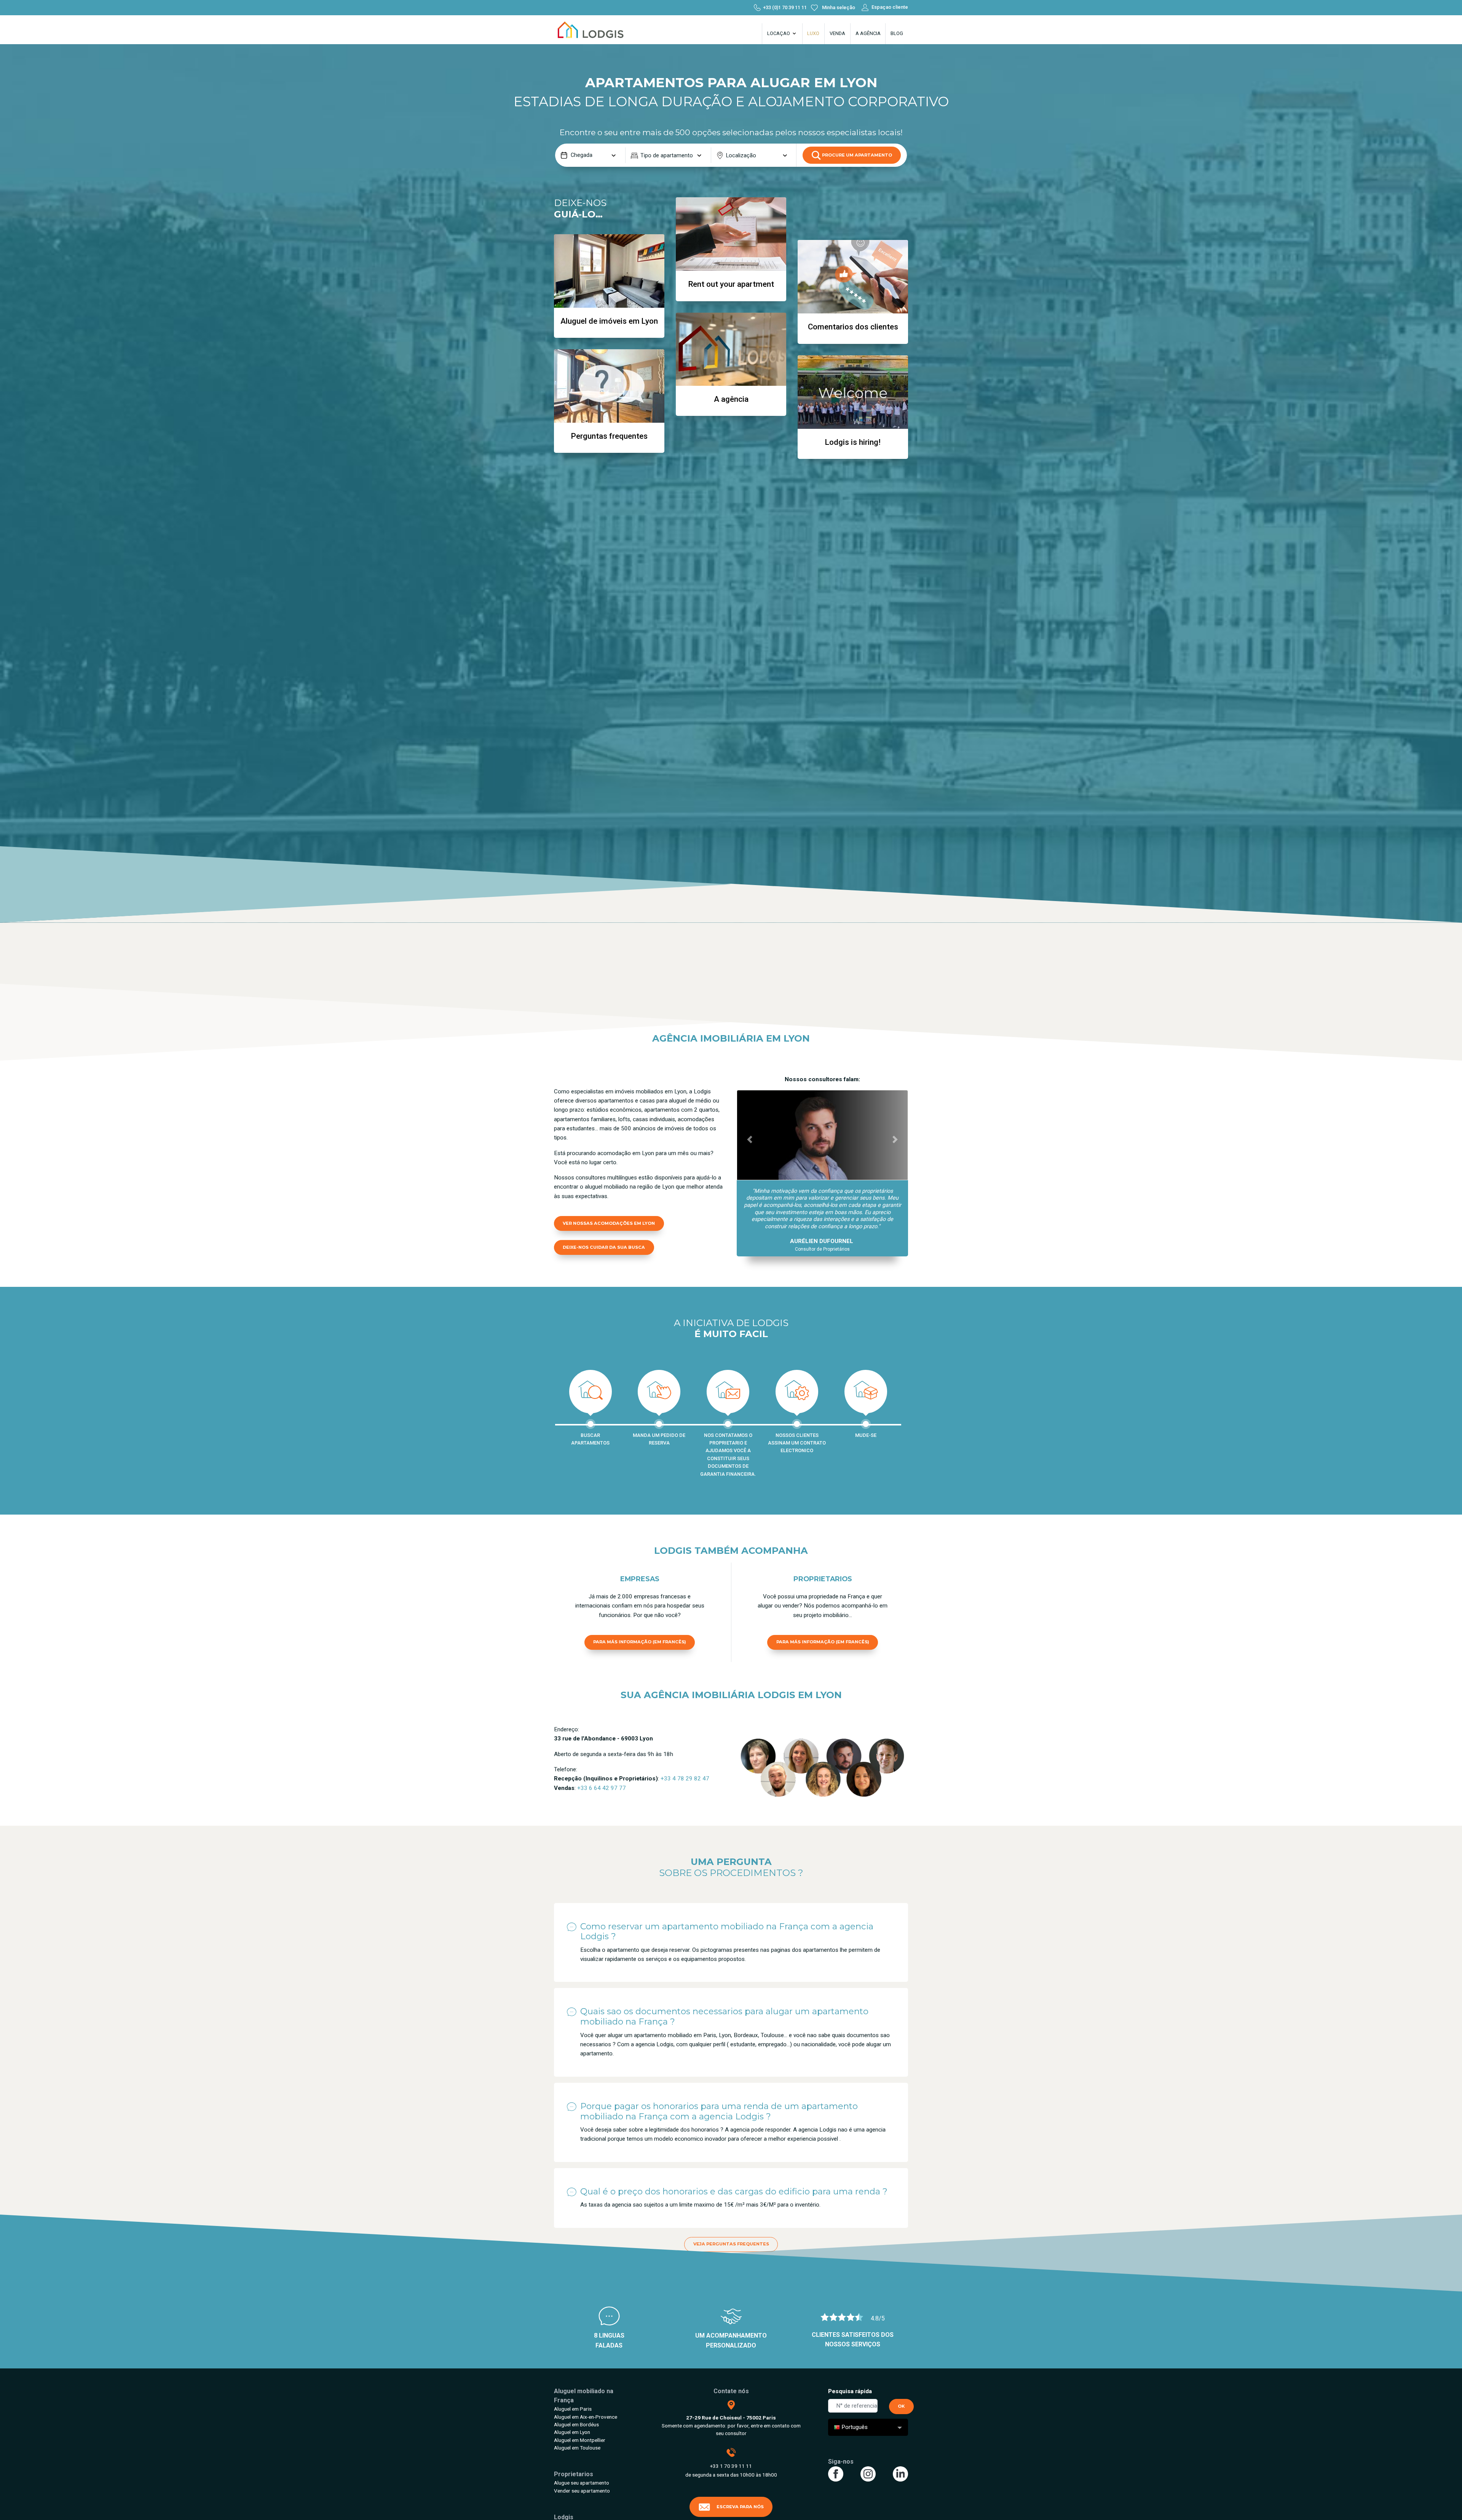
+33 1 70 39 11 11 (731, 2466)
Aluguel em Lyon (572, 2432)
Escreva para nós (740, 2507)
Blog (897, 33)
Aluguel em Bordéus (576, 2424)
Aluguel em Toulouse (577, 2448)
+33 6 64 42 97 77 (602, 1788)
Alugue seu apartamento (582, 2483)
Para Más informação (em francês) (640, 1642)
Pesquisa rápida (850, 2391)
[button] (750, 1139)
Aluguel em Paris (573, 2409)
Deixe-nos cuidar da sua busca (604, 1247)
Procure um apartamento (856, 155)
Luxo (813, 33)
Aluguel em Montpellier (580, 2440)
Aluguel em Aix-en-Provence (586, 2417)
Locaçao (779, 33)
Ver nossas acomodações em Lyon (609, 1223)
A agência (868, 33)
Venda (837, 33)
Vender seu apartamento (582, 2491)
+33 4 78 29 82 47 (685, 1779)
